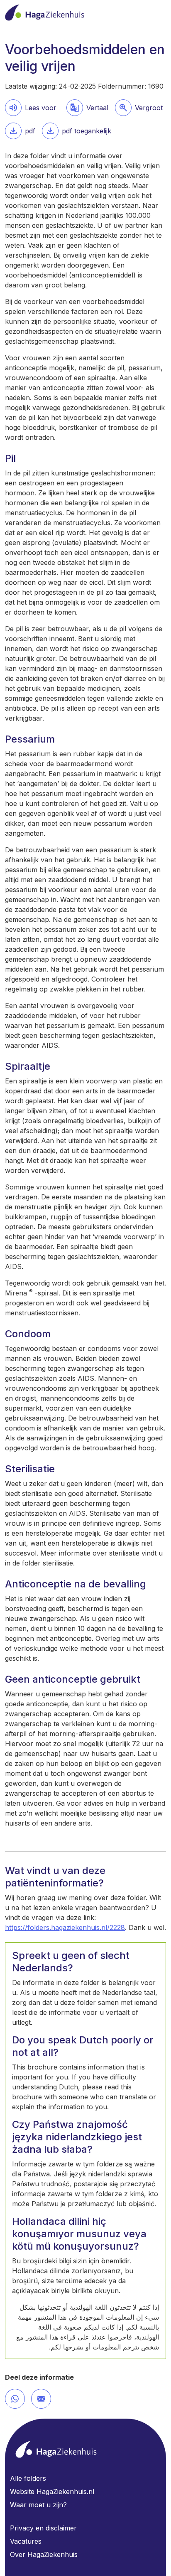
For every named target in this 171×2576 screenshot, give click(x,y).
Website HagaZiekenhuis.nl (52, 2492)
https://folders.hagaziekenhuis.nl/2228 (65, 1927)
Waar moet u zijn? (38, 2505)
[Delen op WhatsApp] (15, 2399)
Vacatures (26, 2541)
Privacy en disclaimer (43, 2528)
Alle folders (28, 2478)
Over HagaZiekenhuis (44, 2554)
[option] (139, 108)
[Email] (41, 2399)
